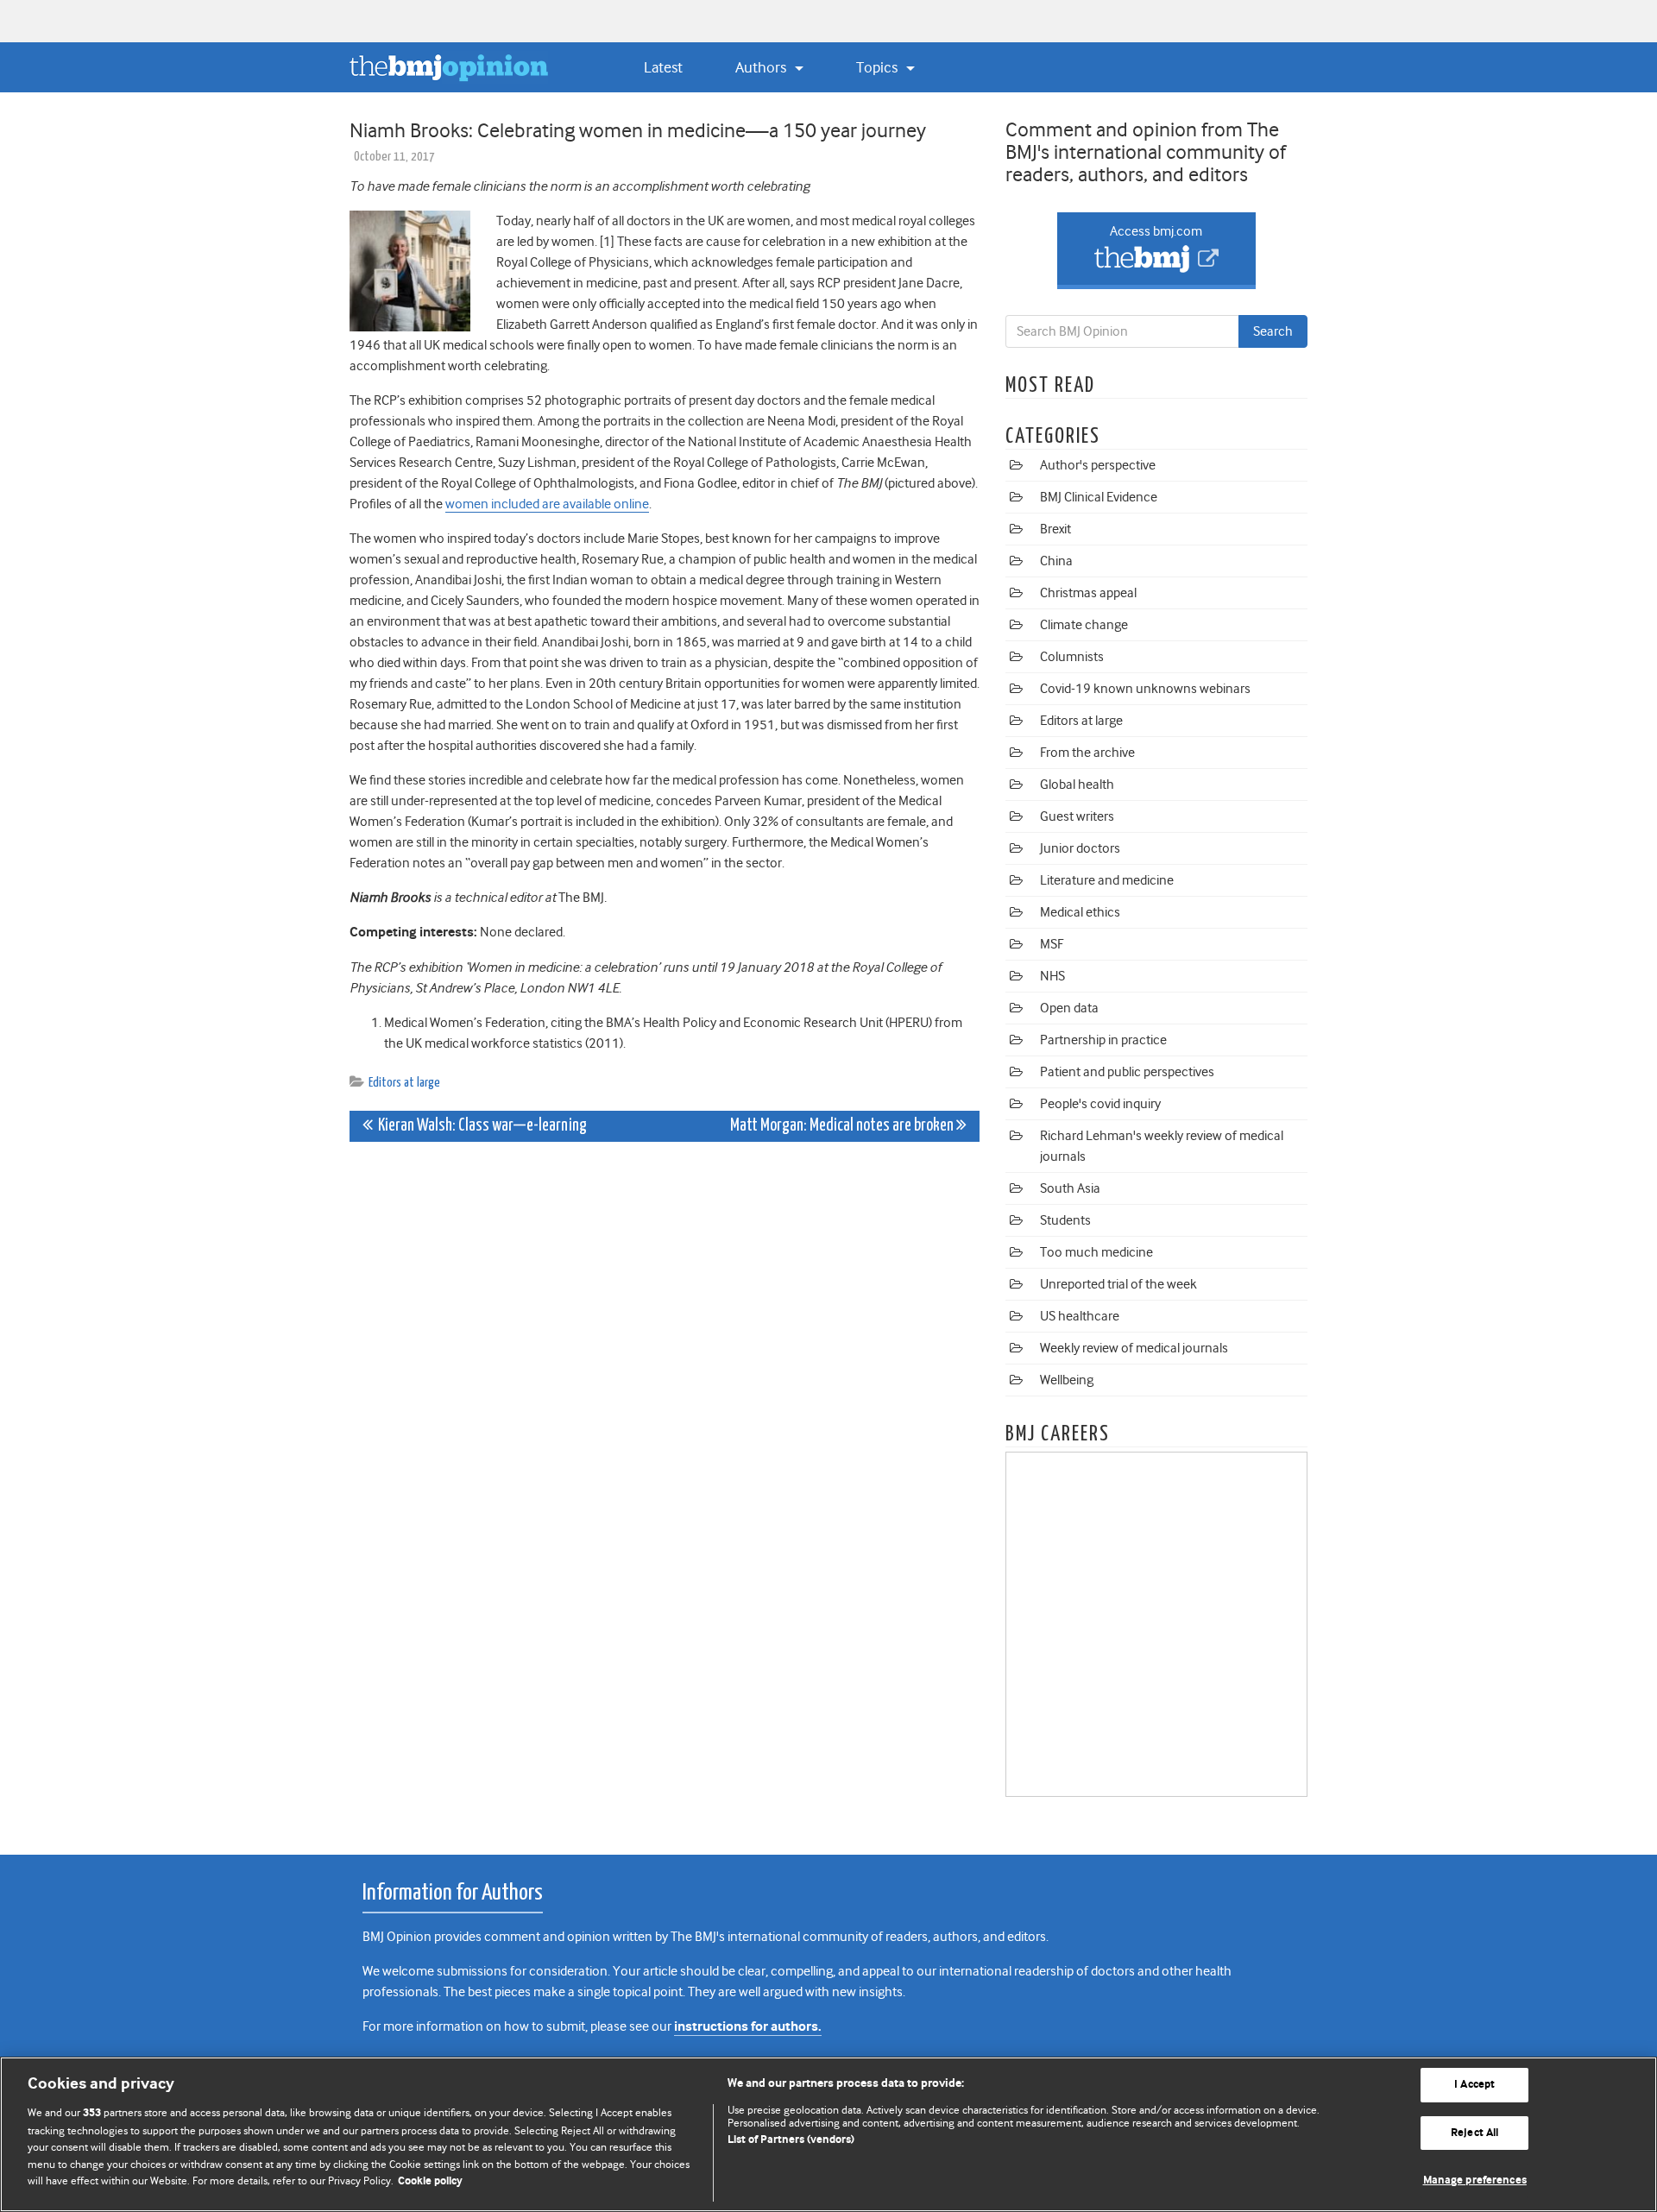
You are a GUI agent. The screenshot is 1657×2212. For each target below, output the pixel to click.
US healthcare (1080, 1316)
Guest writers (1077, 816)
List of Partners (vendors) (791, 2140)
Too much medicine (1096, 1252)
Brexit (1055, 529)
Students (1065, 1220)
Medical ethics (1080, 912)
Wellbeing (1067, 1380)
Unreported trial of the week (1118, 1284)
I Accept (1474, 2085)
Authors (762, 67)
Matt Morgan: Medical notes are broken (843, 1126)
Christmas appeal (1088, 593)
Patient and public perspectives (1127, 1072)
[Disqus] (665, 1371)
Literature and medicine (1107, 880)
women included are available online (547, 504)
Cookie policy (430, 2181)
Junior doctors (1080, 848)
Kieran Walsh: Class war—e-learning (480, 1126)
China (1056, 561)
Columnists (1072, 657)
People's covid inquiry (1100, 1104)
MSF (1052, 944)
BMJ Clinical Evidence (1099, 497)
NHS (1052, 976)
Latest (663, 67)
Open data (1069, 1008)
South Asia (1070, 1188)
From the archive (1087, 753)
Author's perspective (1098, 465)
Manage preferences (1475, 2180)
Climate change (1084, 625)
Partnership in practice (1103, 1040)
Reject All (1474, 2133)
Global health (1077, 785)
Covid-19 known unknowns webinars (1145, 689)
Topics (879, 67)
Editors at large (404, 1083)
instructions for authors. (748, 2027)
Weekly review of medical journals (1134, 1348)
